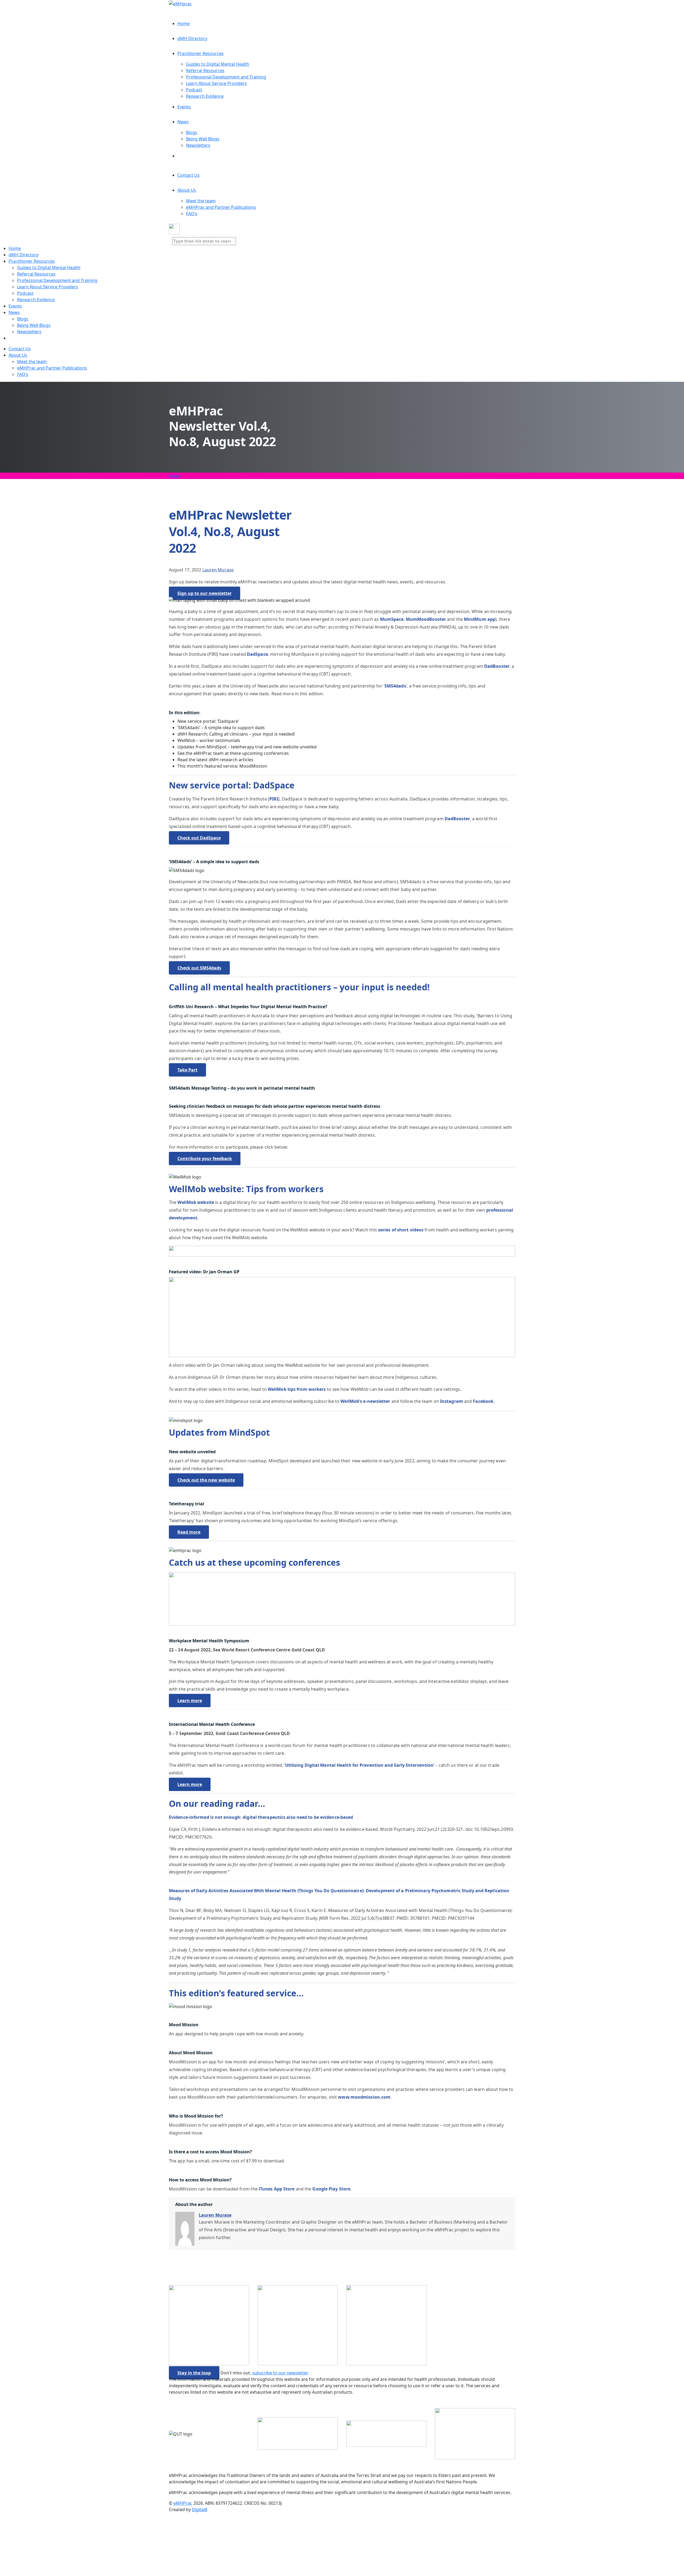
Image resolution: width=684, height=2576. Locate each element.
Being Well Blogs (203, 139)
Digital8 (200, 2510)
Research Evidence (205, 96)
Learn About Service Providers (216, 83)
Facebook (483, 1401)
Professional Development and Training (226, 77)
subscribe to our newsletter (280, 2373)
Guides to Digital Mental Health (218, 64)
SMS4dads (395, 686)
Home (184, 23)
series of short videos (401, 1230)
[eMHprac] (180, 3)
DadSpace (257, 654)
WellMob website (196, 1202)
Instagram (452, 1401)
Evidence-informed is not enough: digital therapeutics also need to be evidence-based (261, 1817)
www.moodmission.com (364, 2097)
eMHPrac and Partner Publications (221, 207)
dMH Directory (192, 38)
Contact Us (189, 175)
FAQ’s (192, 214)
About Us (187, 190)
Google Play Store (331, 2189)
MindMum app (480, 619)
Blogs (192, 132)
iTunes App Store (277, 2189)
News (183, 122)
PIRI (274, 799)
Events (184, 107)
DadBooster (497, 666)
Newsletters (198, 145)
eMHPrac (183, 2503)
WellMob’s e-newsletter (365, 1401)
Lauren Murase (218, 570)
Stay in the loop (194, 2373)
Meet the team (201, 201)
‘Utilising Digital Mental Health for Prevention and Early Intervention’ (359, 1765)
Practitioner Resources (201, 53)
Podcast (194, 90)
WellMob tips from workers (297, 1389)
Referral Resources (205, 70)
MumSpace (392, 619)
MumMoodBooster (426, 619)
